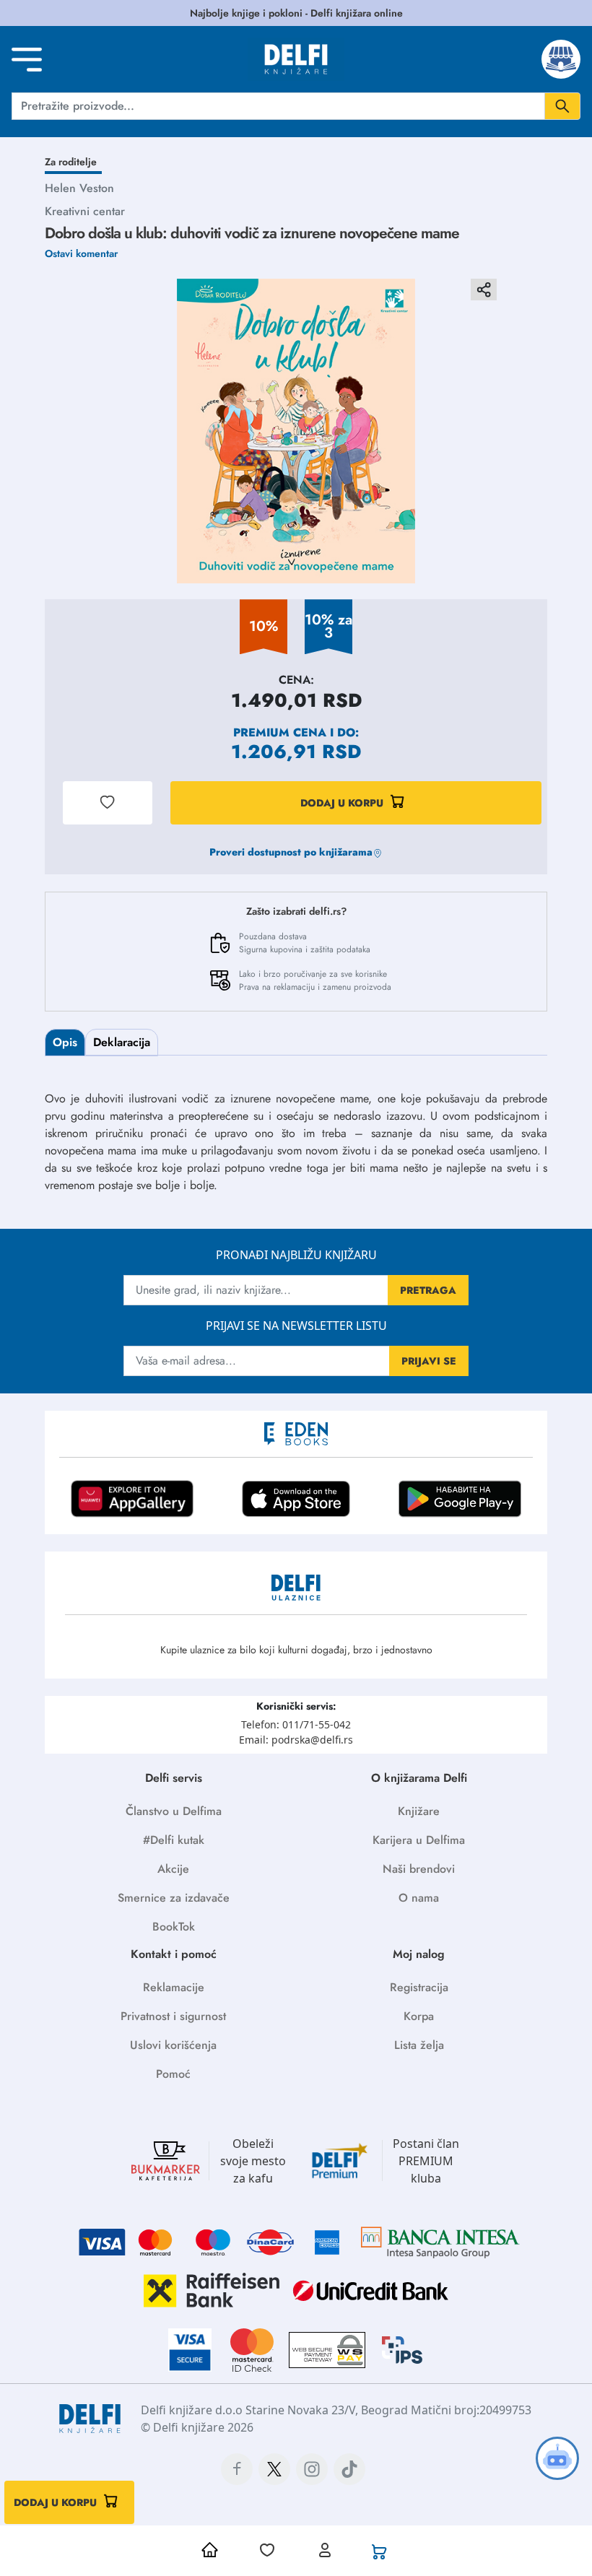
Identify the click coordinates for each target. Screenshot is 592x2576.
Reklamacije (174, 1987)
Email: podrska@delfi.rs (296, 1740)
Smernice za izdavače (174, 1898)
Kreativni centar (85, 211)
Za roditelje (71, 162)
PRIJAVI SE (429, 1361)
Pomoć (173, 2074)
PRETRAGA (428, 1290)
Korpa (419, 2016)
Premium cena (280, 732)
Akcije (173, 1869)
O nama (419, 1898)
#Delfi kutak (174, 1840)
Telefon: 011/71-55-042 (296, 1724)
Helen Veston (79, 188)
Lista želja (419, 2045)
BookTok (174, 1927)
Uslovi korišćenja (173, 2045)
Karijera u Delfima (419, 1840)
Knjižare (419, 1811)
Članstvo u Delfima (174, 1811)
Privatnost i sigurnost (173, 2016)
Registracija (419, 1987)
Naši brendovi (419, 1869)
